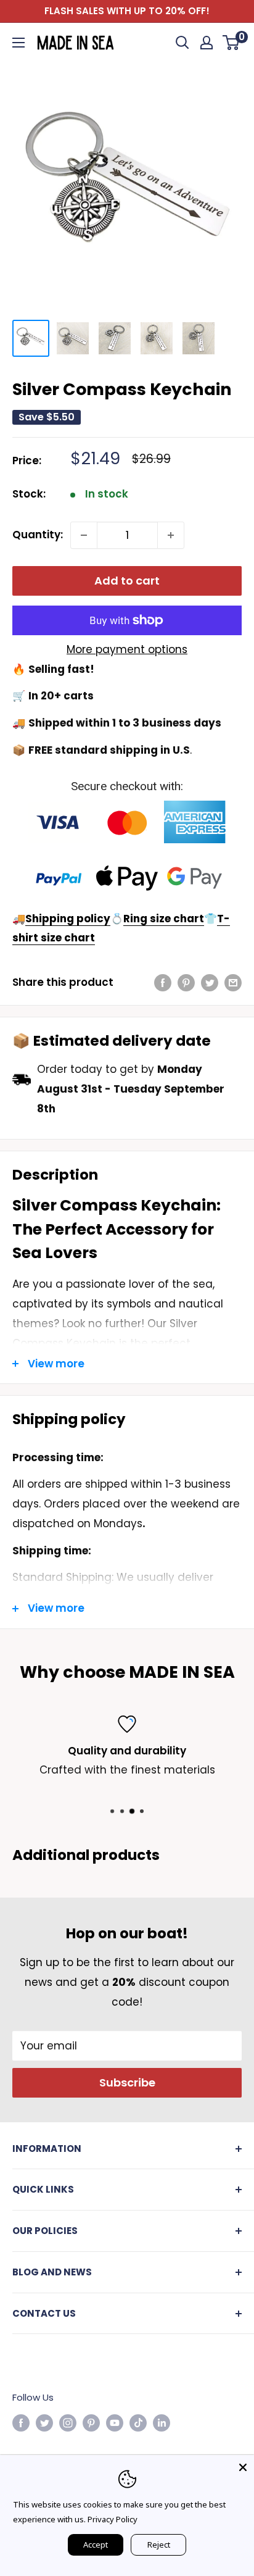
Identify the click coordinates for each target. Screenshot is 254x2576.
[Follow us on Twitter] (44, 2423)
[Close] (243, 2466)
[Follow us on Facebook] (21, 2423)
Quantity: (38, 535)
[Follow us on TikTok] (138, 2423)
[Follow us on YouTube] (115, 2423)
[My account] (207, 43)
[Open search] (182, 43)
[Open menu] (18, 43)
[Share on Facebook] (163, 983)
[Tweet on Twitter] (210, 983)
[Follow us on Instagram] (68, 2423)
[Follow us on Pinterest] (91, 2423)
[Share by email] (233, 983)
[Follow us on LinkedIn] (162, 2423)
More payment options (127, 649)
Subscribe (127, 2082)
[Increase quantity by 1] (171, 535)
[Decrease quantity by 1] (84, 535)
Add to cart (127, 581)
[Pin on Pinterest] (186, 983)
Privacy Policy (113, 2519)
